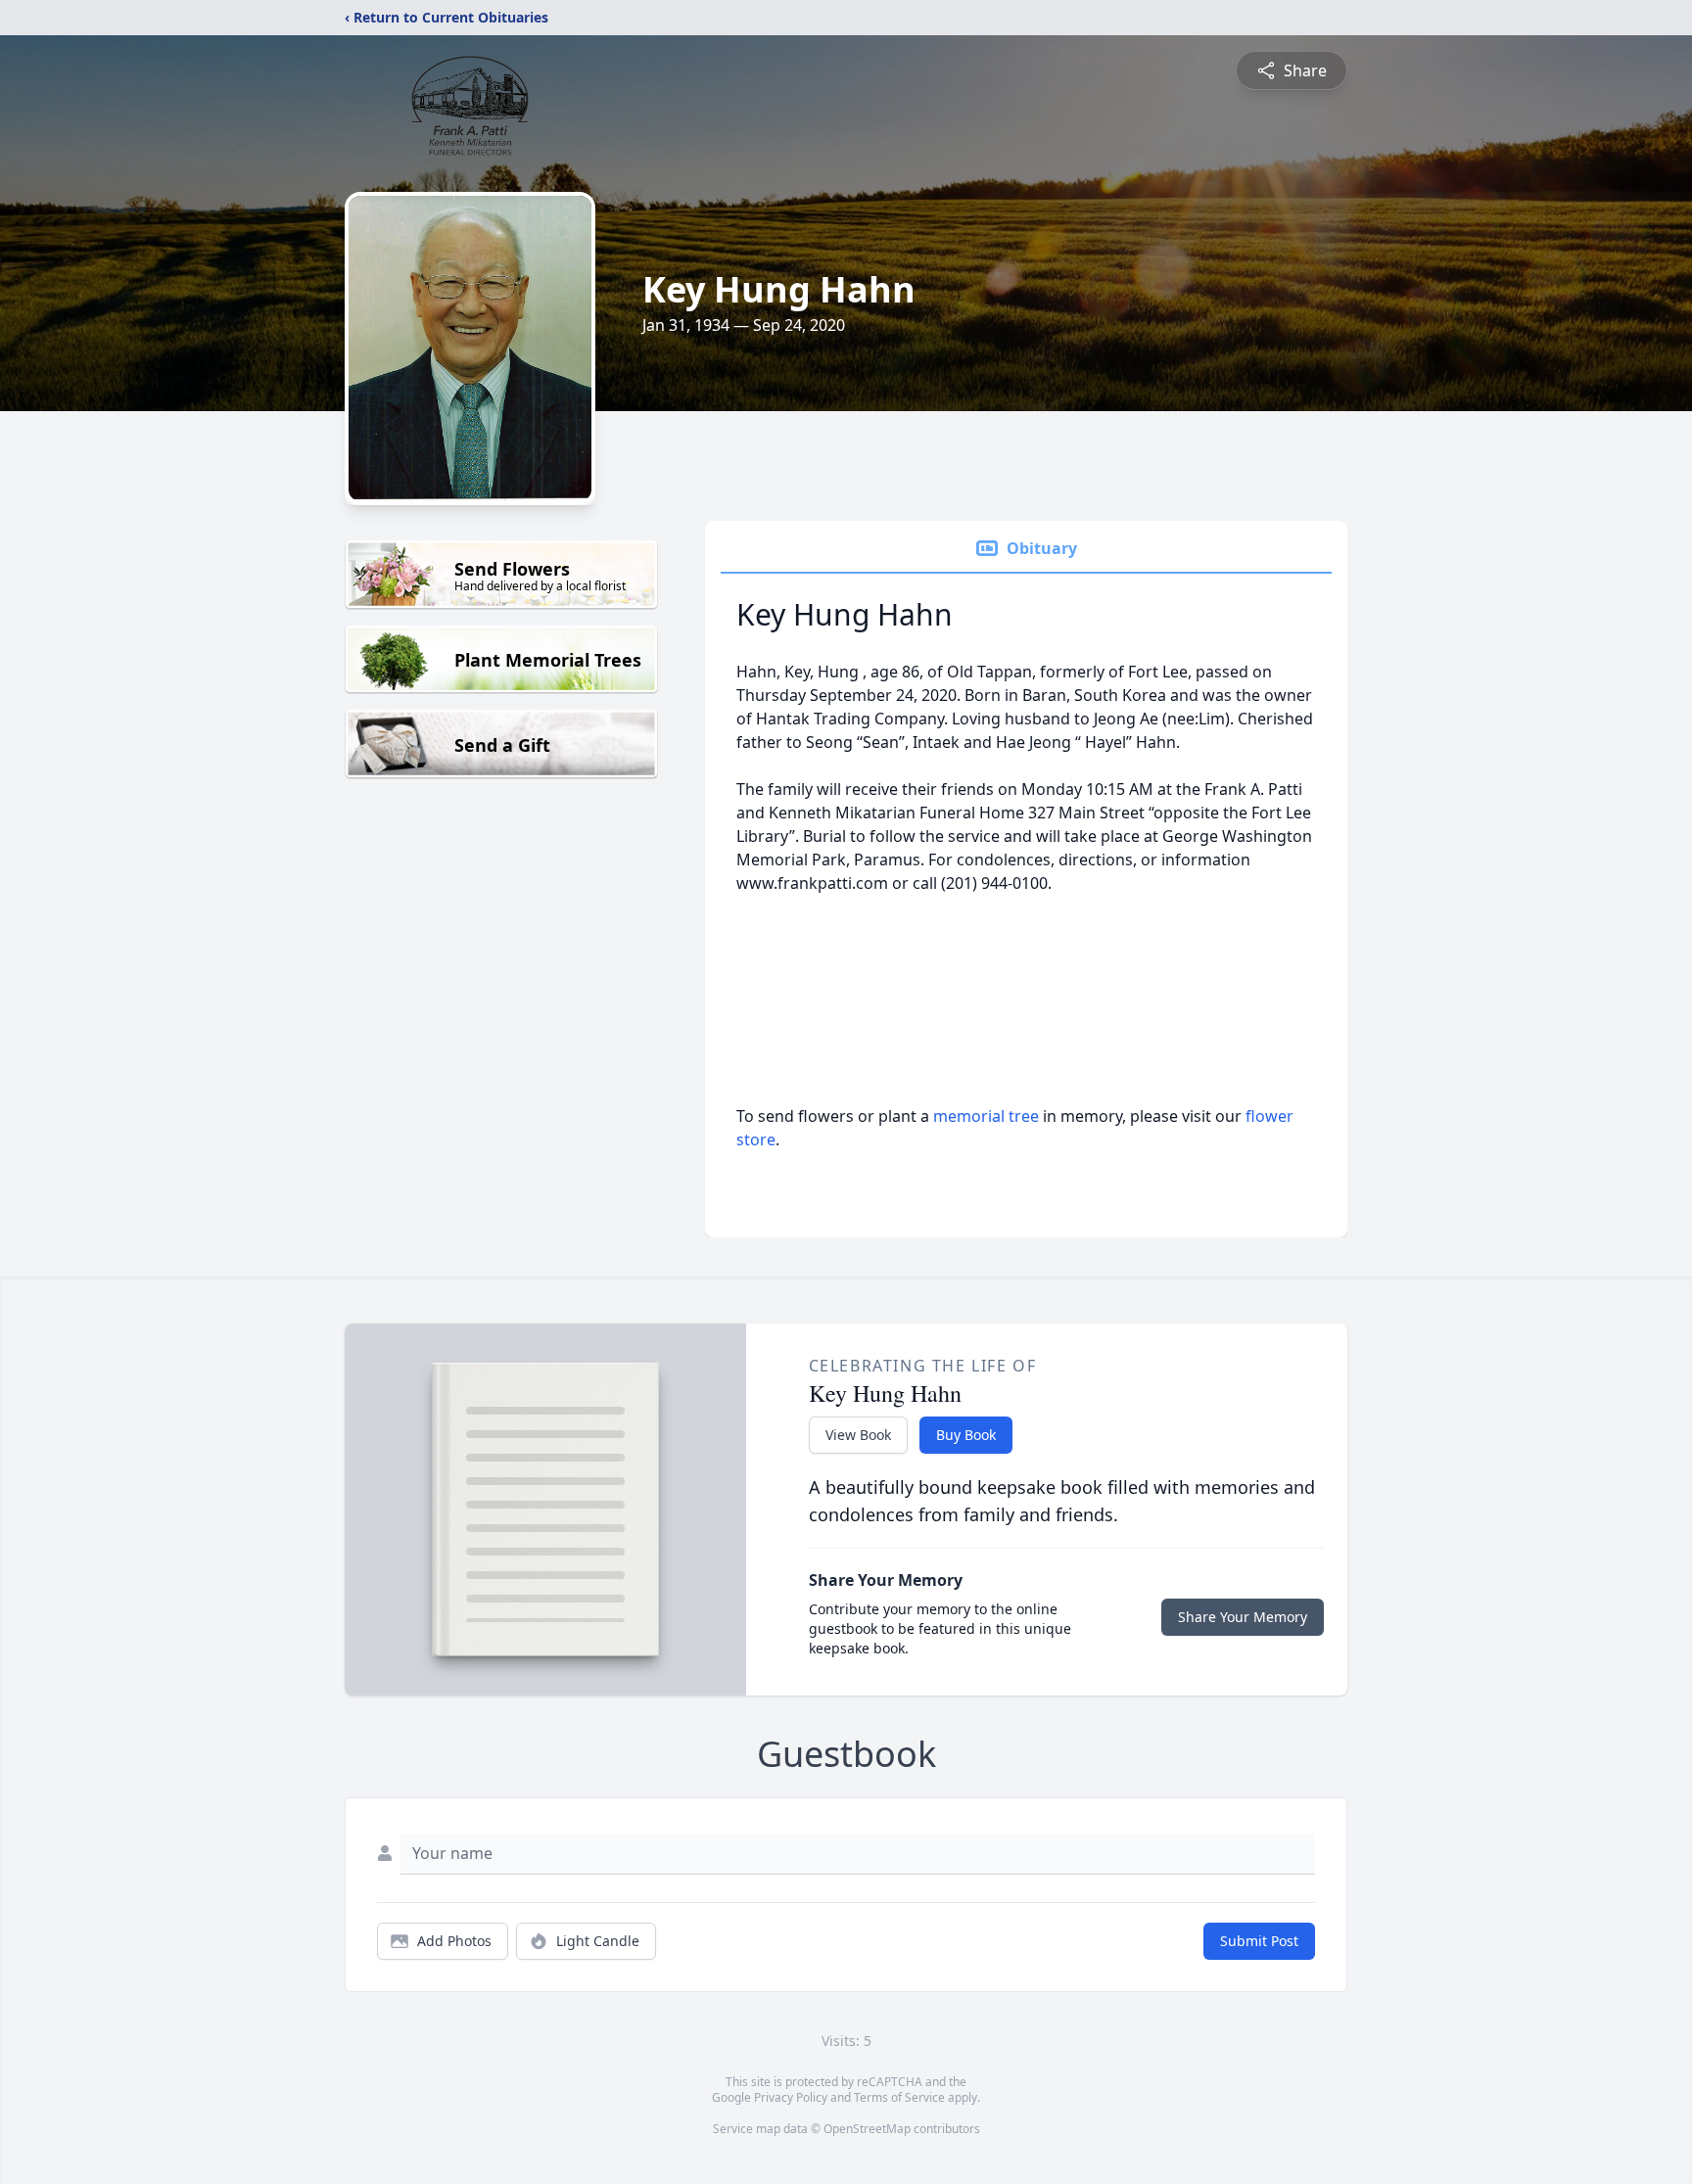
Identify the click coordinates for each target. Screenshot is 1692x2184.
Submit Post (1259, 1941)
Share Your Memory (1243, 1617)
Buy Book (966, 1435)
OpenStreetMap (867, 2129)
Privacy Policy (791, 2097)
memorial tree (986, 1116)
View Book (858, 1435)
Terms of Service (899, 2097)
